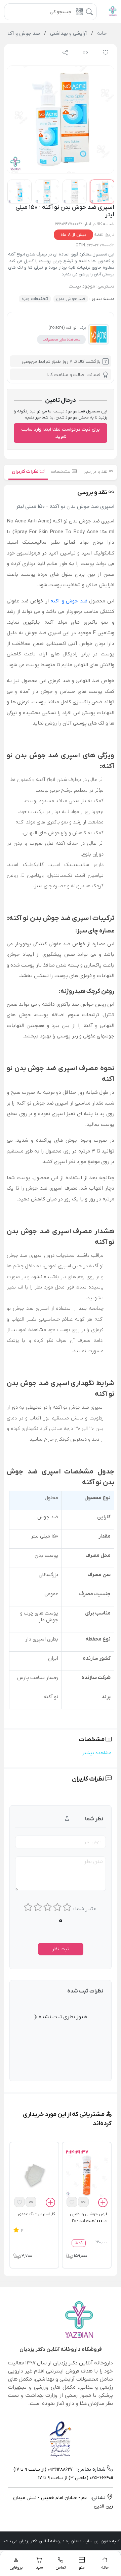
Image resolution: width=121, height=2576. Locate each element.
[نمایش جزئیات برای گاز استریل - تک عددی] (34, 2175)
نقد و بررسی (96, 472)
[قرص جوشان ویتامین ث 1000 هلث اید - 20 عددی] (87, 2175)
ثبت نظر (61, 1949)
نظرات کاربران (26, 472)
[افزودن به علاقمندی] (72, 2202)
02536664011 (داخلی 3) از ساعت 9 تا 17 (76, 2478)
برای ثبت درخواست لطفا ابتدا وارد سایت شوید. (61, 433)
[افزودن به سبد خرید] (103, 2204)
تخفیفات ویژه (35, 299)
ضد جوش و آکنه (69, 601)
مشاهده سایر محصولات (61, 340)
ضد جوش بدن (71, 299)
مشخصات (62, 472)
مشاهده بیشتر (97, 1753)
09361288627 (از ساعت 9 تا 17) (43, 2470)
